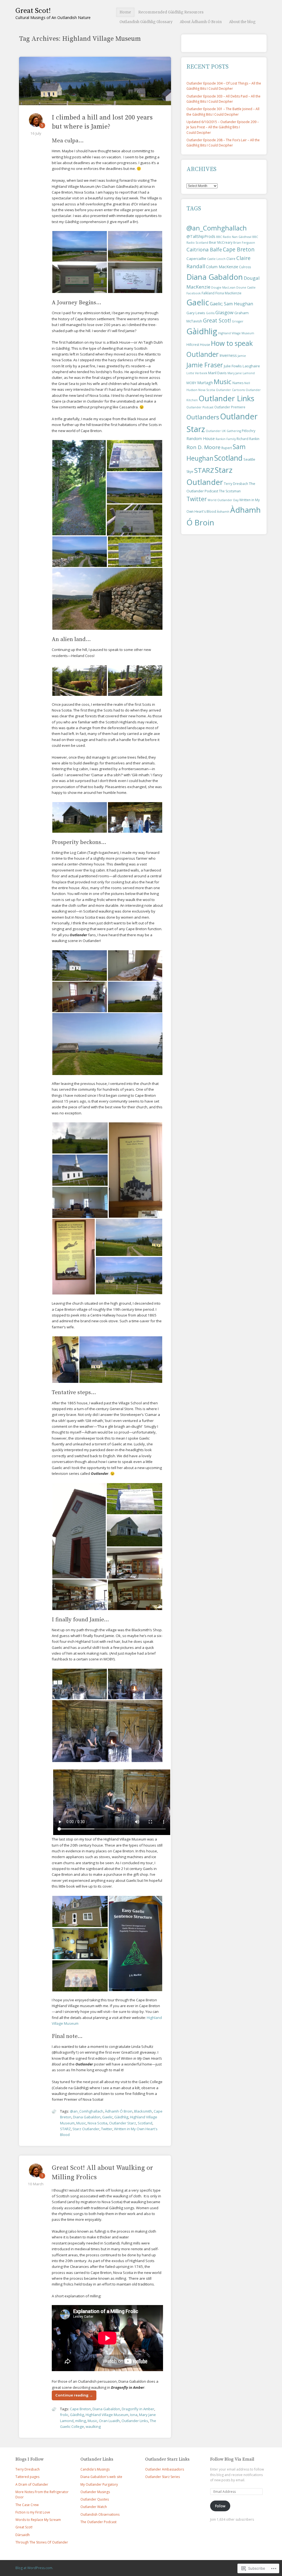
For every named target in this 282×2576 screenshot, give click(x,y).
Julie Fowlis (233, 366)
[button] (80, 246)
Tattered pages (27, 2477)
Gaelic (107, 2117)
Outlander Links (135, 2421)
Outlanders (203, 417)
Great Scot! (33, 11)
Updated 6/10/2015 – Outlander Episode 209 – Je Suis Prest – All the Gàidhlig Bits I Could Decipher (223, 127)
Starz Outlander (86, 2129)
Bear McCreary (221, 242)
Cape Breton (80, 2409)
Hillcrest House (198, 345)
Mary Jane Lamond (241, 373)
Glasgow (224, 312)
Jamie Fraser (205, 365)
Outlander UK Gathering (223, 431)
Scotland (145, 2123)
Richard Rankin (248, 439)
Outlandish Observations (100, 2514)
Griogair (238, 321)
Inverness (228, 355)
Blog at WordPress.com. (34, 2568)
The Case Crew (27, 2505)
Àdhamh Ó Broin (119, 2111)
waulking (93, 2426)
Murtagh (205, 383)
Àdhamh (223, 512)
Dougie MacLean (223, 287)
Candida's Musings (95, 2469)
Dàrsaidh (23, 2535)
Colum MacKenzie (222, 267)
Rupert (227, 448)
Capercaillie (196, 259)
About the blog (242, 22)
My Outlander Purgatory (99, 2484)
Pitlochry (249, 431)
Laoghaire (251, 366)
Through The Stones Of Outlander (42, 2542)
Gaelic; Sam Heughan (231, 304)
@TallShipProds (201, 236)
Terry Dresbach (236, 484)
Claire (231, 259)
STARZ (65, 2129)
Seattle (249, 459)
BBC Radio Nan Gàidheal (234, 237)
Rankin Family (226, 439)
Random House (201, 439)
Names (238, 383)
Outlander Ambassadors (165, 2469)
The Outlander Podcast (98, 2522)
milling (81, 2421)
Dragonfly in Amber (138, 2409)
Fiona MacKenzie (228, 293)
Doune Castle (246, 287)
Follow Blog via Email (232, 2459)
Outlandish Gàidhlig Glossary (146, 22)
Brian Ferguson (244, 243)
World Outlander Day (223, 500)
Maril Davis (217, 373)
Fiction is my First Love (33, 2512)
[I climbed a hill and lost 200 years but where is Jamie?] (95, 102)
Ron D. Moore (204, 447)
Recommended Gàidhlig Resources (171, 12)
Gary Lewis (196, 313)
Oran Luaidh (109, 2421)
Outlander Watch (94, 2507)
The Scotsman (230, 491)
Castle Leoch (216, 259)
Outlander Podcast (200, 407)
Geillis (210, 313)
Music (81, 2123)
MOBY (191, 383)
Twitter (107, 2129)
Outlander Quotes (95, 2499)
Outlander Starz (123, 2123)
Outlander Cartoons (230, 390)
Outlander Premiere (230, 407)
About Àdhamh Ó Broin (201, 22)
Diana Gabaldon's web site (101, 2477)
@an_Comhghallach (87, 2111)
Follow (220, 2506)
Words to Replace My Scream (38, 2520)
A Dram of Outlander (32, 2484)
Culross (245, 267)
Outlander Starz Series (162, 2477)
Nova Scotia (97, 2123)
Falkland (208, 293)
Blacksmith (143, 2111)
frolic (64, 2415)
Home (125, 12)
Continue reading (74, 2395)
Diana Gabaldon (87, 2117)
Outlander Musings (95, 2492)
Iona (134, 2415)
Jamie (242, 356)
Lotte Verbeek (197, 373)
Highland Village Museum (107, 2415)
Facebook (194, 293)
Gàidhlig (121, 2117)
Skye (190, 472)
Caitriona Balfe (204, 249)
